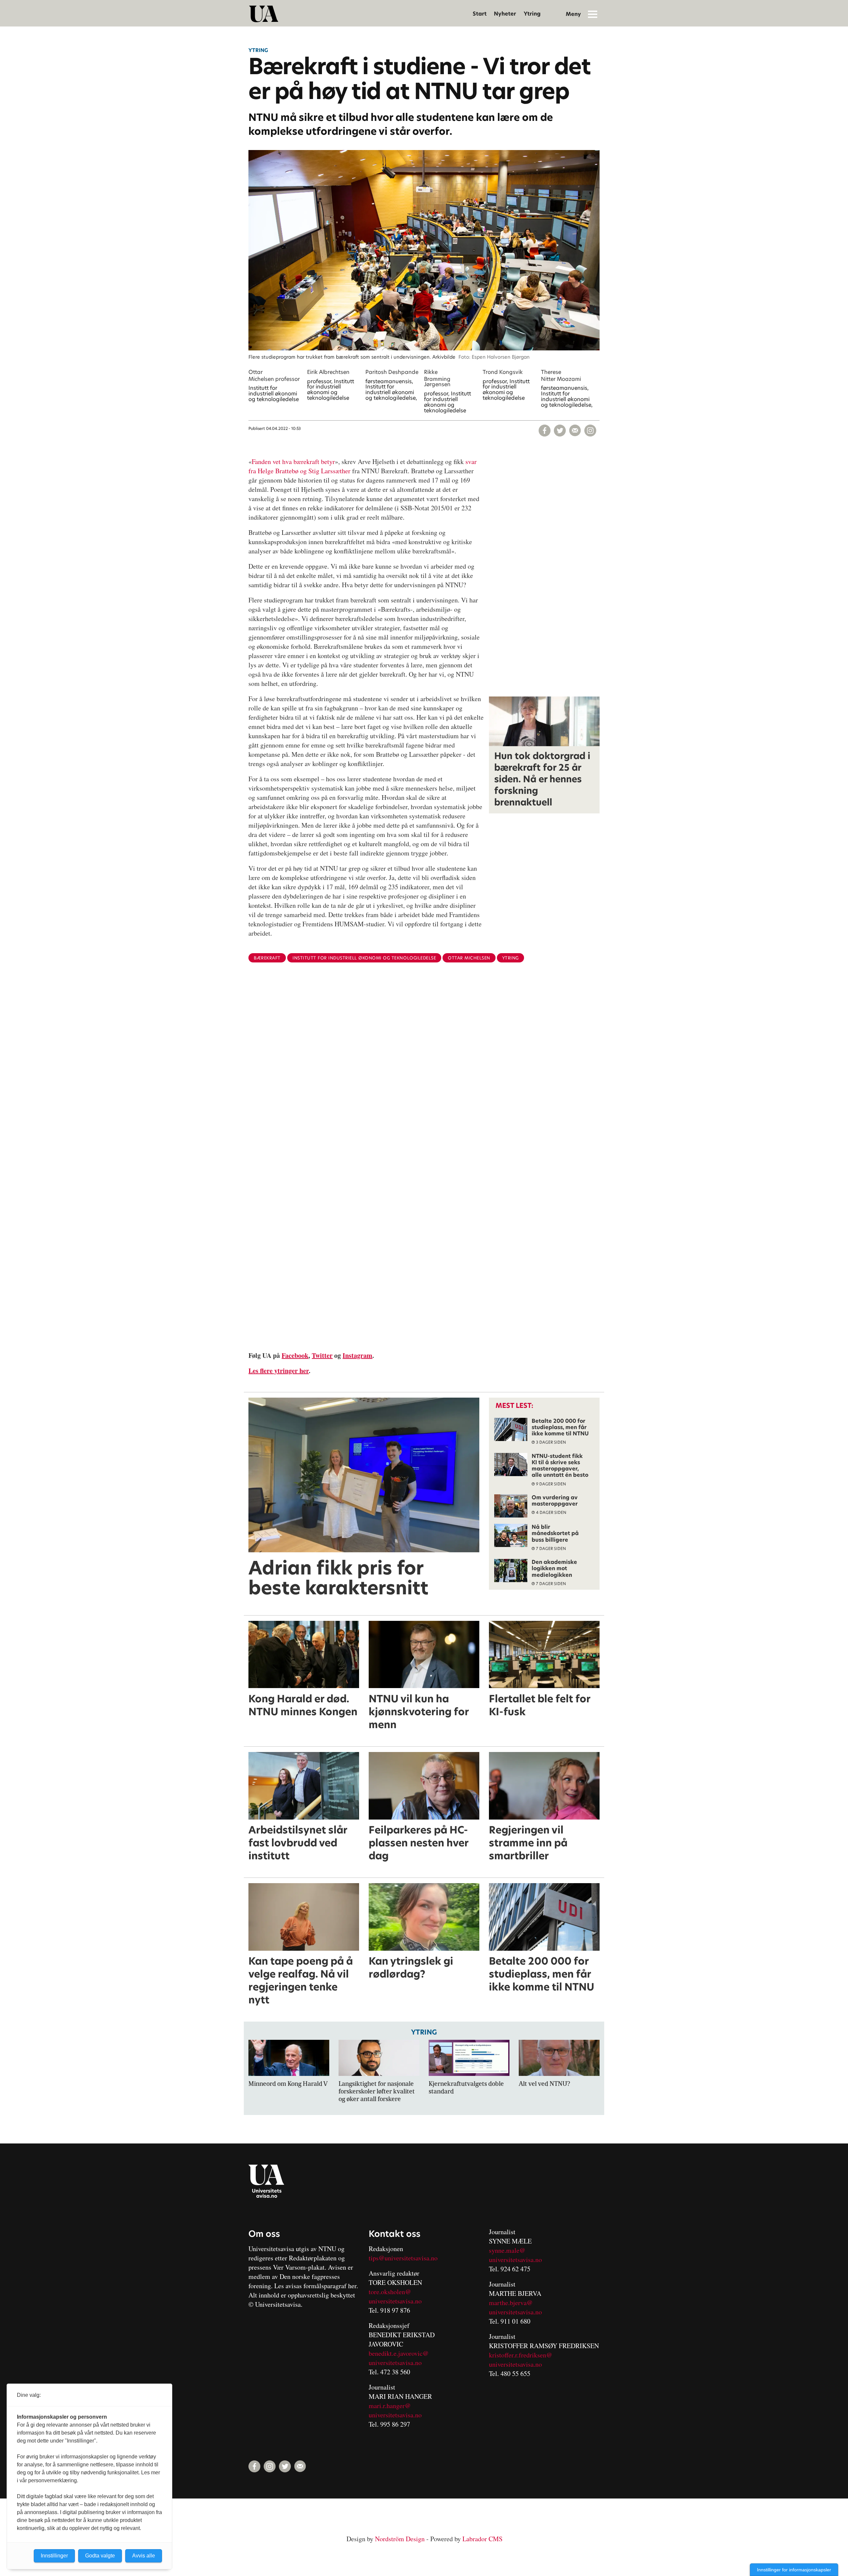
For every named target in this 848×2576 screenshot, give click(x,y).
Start (480, 14)
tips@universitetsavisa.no (403, 2258)
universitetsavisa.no (395, 2301)
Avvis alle (144, 2556)
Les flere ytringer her (279, 1371)
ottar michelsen (469, 958)
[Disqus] (424, 1076)
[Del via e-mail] (575, 431)
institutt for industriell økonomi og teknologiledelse (364, 958)
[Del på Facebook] (545, 431)
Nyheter (505, 14)
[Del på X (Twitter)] (560, 431)
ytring (510, 958)
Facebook (295, 1355)
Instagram (357, 1355)
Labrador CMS (482, 2539)
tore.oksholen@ (390, 2292)
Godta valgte (100, 2556)
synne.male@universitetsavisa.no (515, 2255)
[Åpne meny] (593, 14)
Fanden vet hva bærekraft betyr (293, 462)
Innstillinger (54, 2556)
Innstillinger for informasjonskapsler (794, 2570)
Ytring (532, 14)
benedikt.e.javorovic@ (399, 2353)
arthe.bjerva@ (513, 2303)
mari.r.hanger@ (390, 2406)
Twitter (322, 1355)
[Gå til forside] (264, 14)
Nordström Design (400, 2539)
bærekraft (267, 958)
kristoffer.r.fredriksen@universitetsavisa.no (521, 2360)
